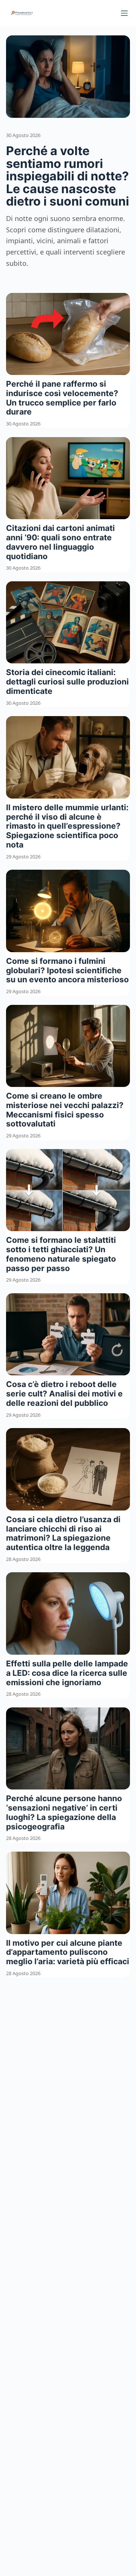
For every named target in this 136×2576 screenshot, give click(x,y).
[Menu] (124, 13)
